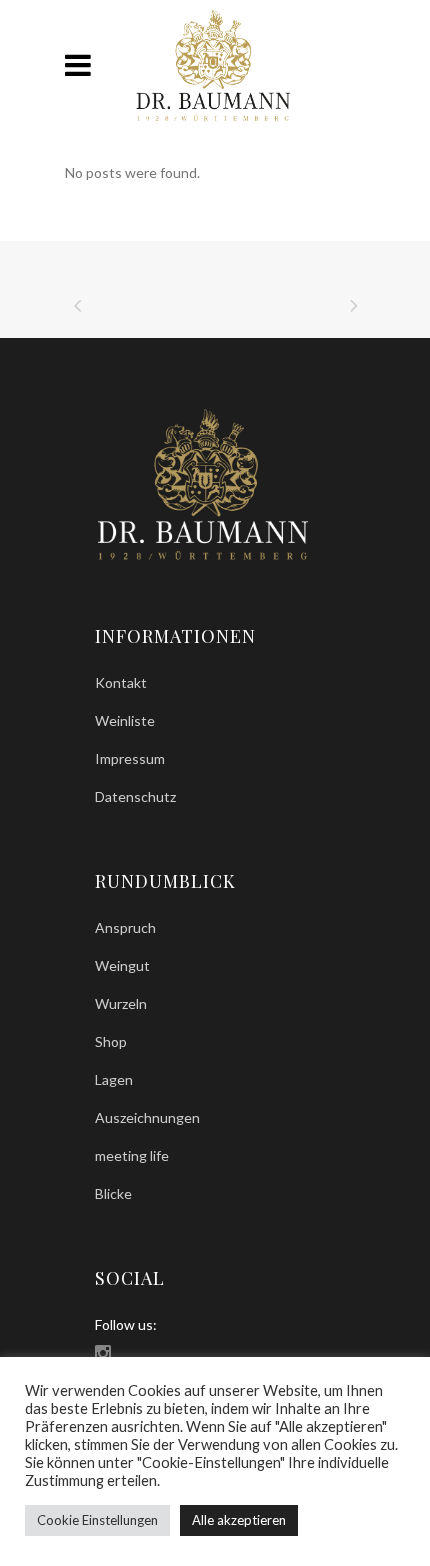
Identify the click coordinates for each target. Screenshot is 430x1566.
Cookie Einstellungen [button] (97, 1520)
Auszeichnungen (147, 1117)
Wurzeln (121, 1003)
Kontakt (121, 682)
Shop (111, 1041)
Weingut (122, 965)
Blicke (113, 1193)
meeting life (132, 1155)
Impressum (130, 758)
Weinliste (125, 720)
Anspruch (125, 927)
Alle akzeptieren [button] (239, 1520)
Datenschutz (135, 796)
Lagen (114, 1079)
